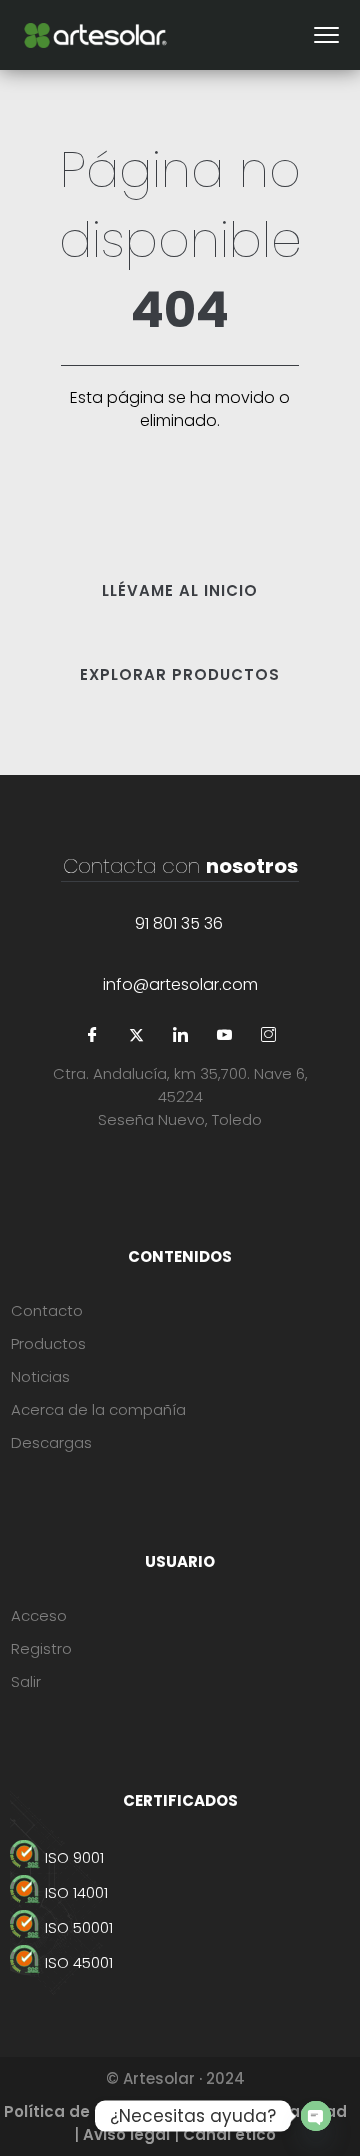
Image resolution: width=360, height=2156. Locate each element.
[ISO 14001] (180, 1892)
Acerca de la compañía (98, 1409)
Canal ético (229, 2134)
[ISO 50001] (180, 1927)
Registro (41, 1648)
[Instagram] (268, 1036)
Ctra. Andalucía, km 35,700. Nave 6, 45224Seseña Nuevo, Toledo (180, 1096)
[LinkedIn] (180, 1036)
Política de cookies (80, 2111)
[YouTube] (224, 1036)
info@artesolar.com (180, 984)
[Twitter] (136, 1036)
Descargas (51, 1442)
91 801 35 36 (179, 923)
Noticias (40, 1376)
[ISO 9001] (180, 1857)
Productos (48, 1343)
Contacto (47, 1310)
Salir (26, 1681)
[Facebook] (92, 1036)
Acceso (39, 1615)
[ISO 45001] (180, 1962)
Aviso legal (126, 2134)
